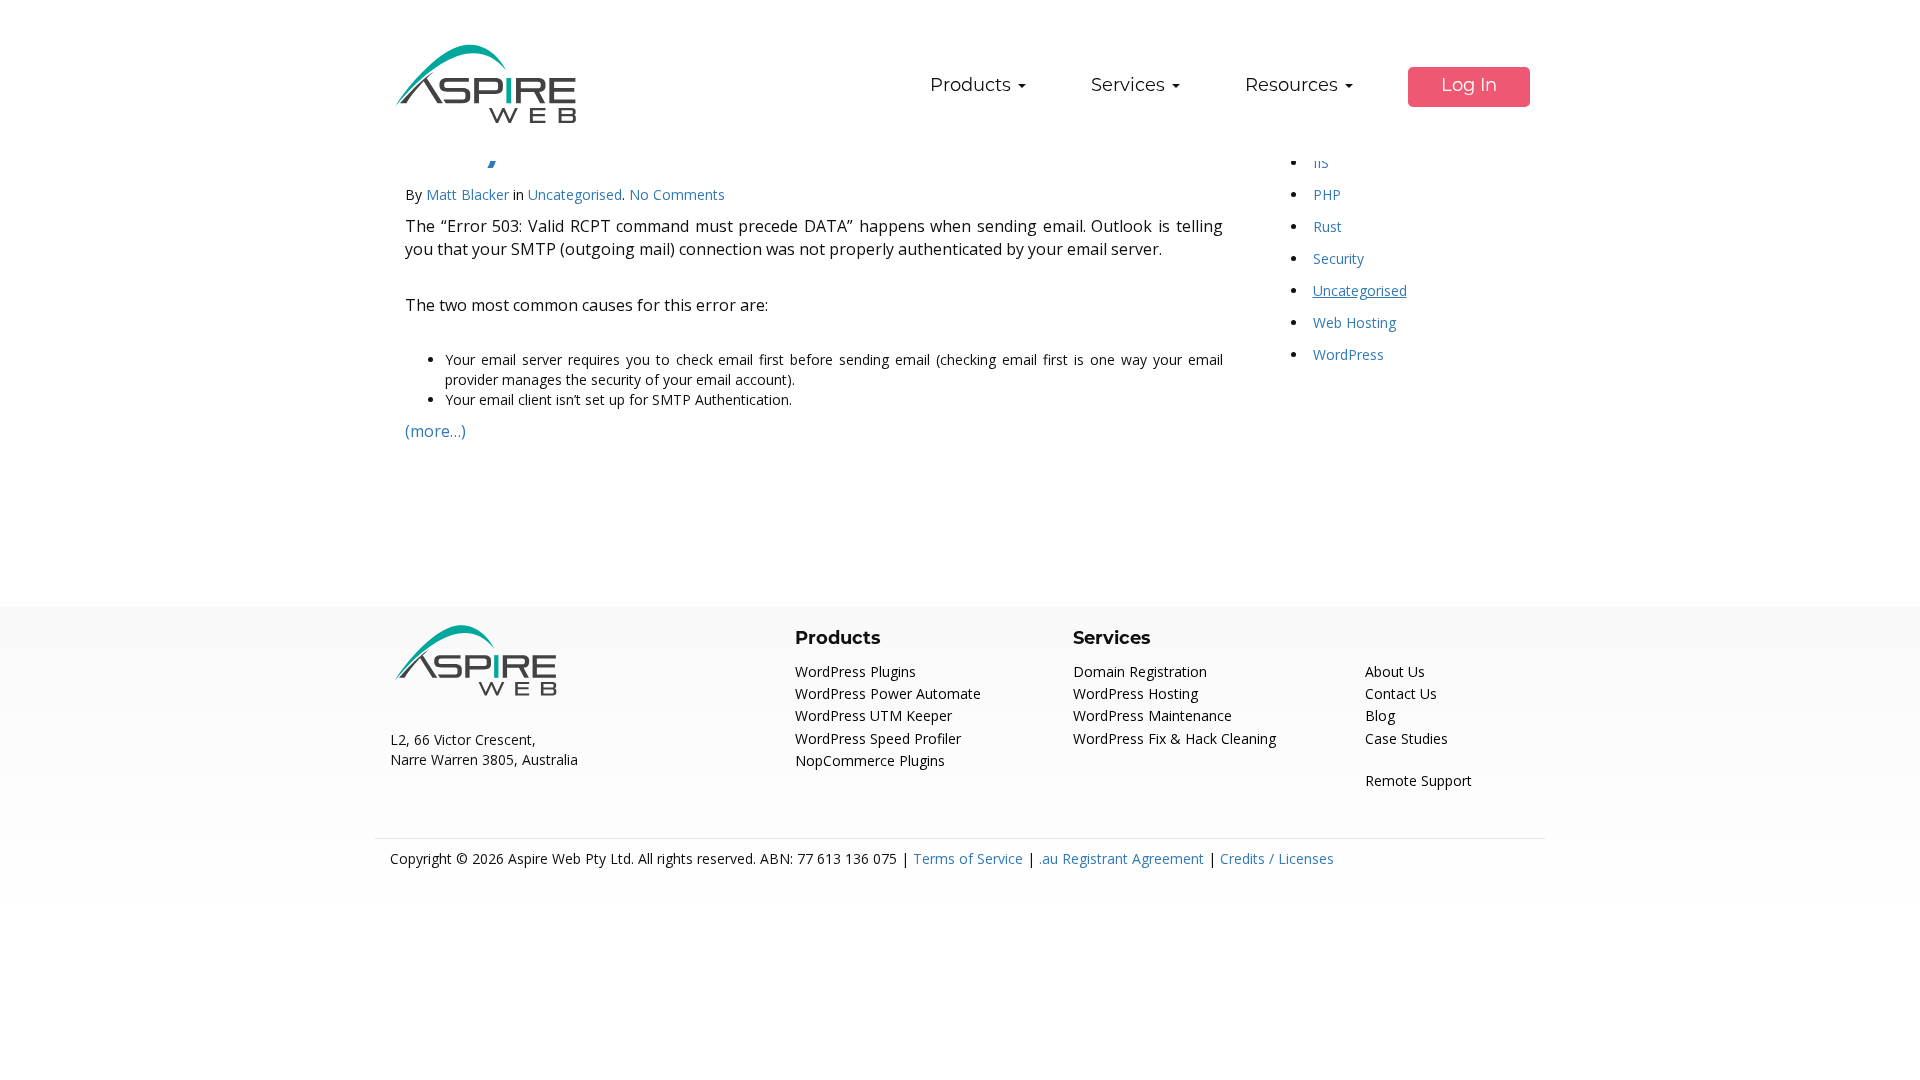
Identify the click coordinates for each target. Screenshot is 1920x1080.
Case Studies (1406, 738)
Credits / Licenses (1277, 858)
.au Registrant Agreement (1121, 858)
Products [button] (973, 87)
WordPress (1348, 354)
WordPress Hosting (1135, 693)
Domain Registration (1140, 671)
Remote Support (1418, 780)
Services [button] (1130, 87)
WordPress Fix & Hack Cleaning (1174, 738)
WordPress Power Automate (888, 693)
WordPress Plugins (855, 671)
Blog (1380, 715)
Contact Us (1401, 693)
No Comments (677, 194)
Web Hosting (1354, 322)
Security (1338, 258)
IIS (1321, 162)
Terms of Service (968, 858)
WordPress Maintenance (1152, 715)
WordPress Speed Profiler (878, 738)
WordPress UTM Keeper (873, 715)
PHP (1327, 194)
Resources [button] (1294, 87)
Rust (1327, 226)
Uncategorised (575, 194)
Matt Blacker (467, 194)
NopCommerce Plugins (870, 760)
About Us (1395, 671)
